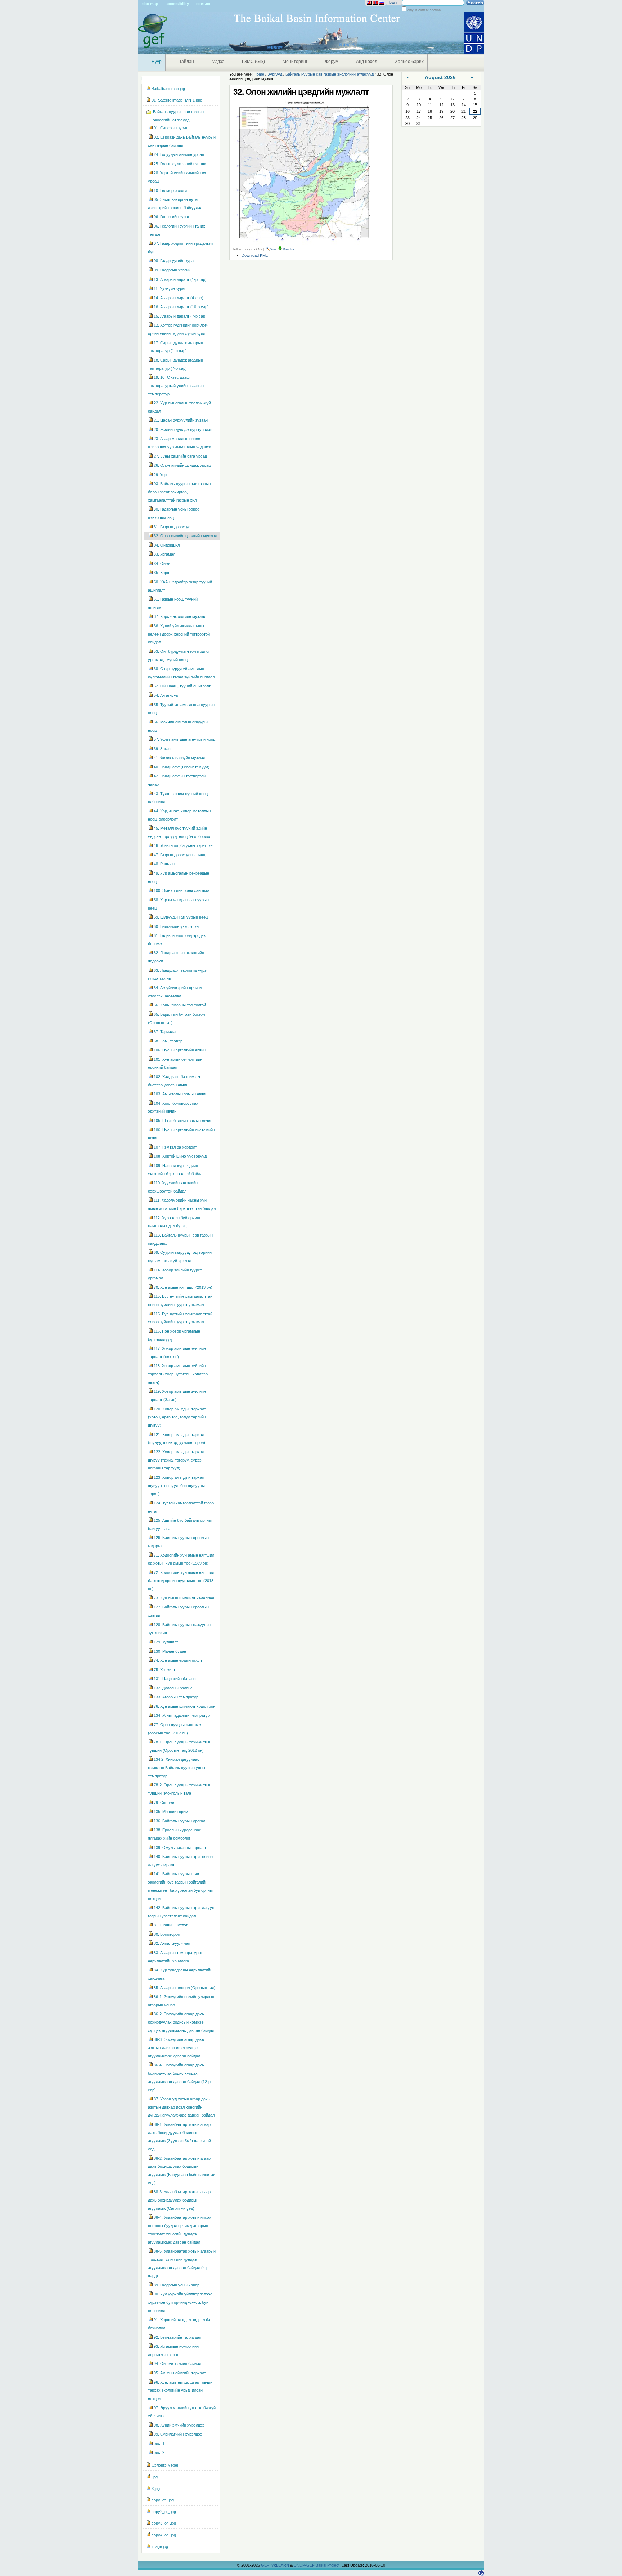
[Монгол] (375, 3)
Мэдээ (218, 62)
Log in (394, 3)
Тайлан (187, 62)
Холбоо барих (409, 62)
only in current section (423, 10)
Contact (203, 4)
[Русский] (382, 3)
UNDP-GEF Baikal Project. (318, 2565)
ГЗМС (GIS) (253, 62)
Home (259, 74)
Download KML (255, 255)
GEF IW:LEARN (276, 2565)
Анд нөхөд (367, 62)
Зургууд (275, 74)
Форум (332, 62)
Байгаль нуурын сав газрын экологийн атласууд (330, 74)
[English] (369, 3)
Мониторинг (295, 62)
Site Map (150, 4)
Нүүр (157, 62)
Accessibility (177, 4)
